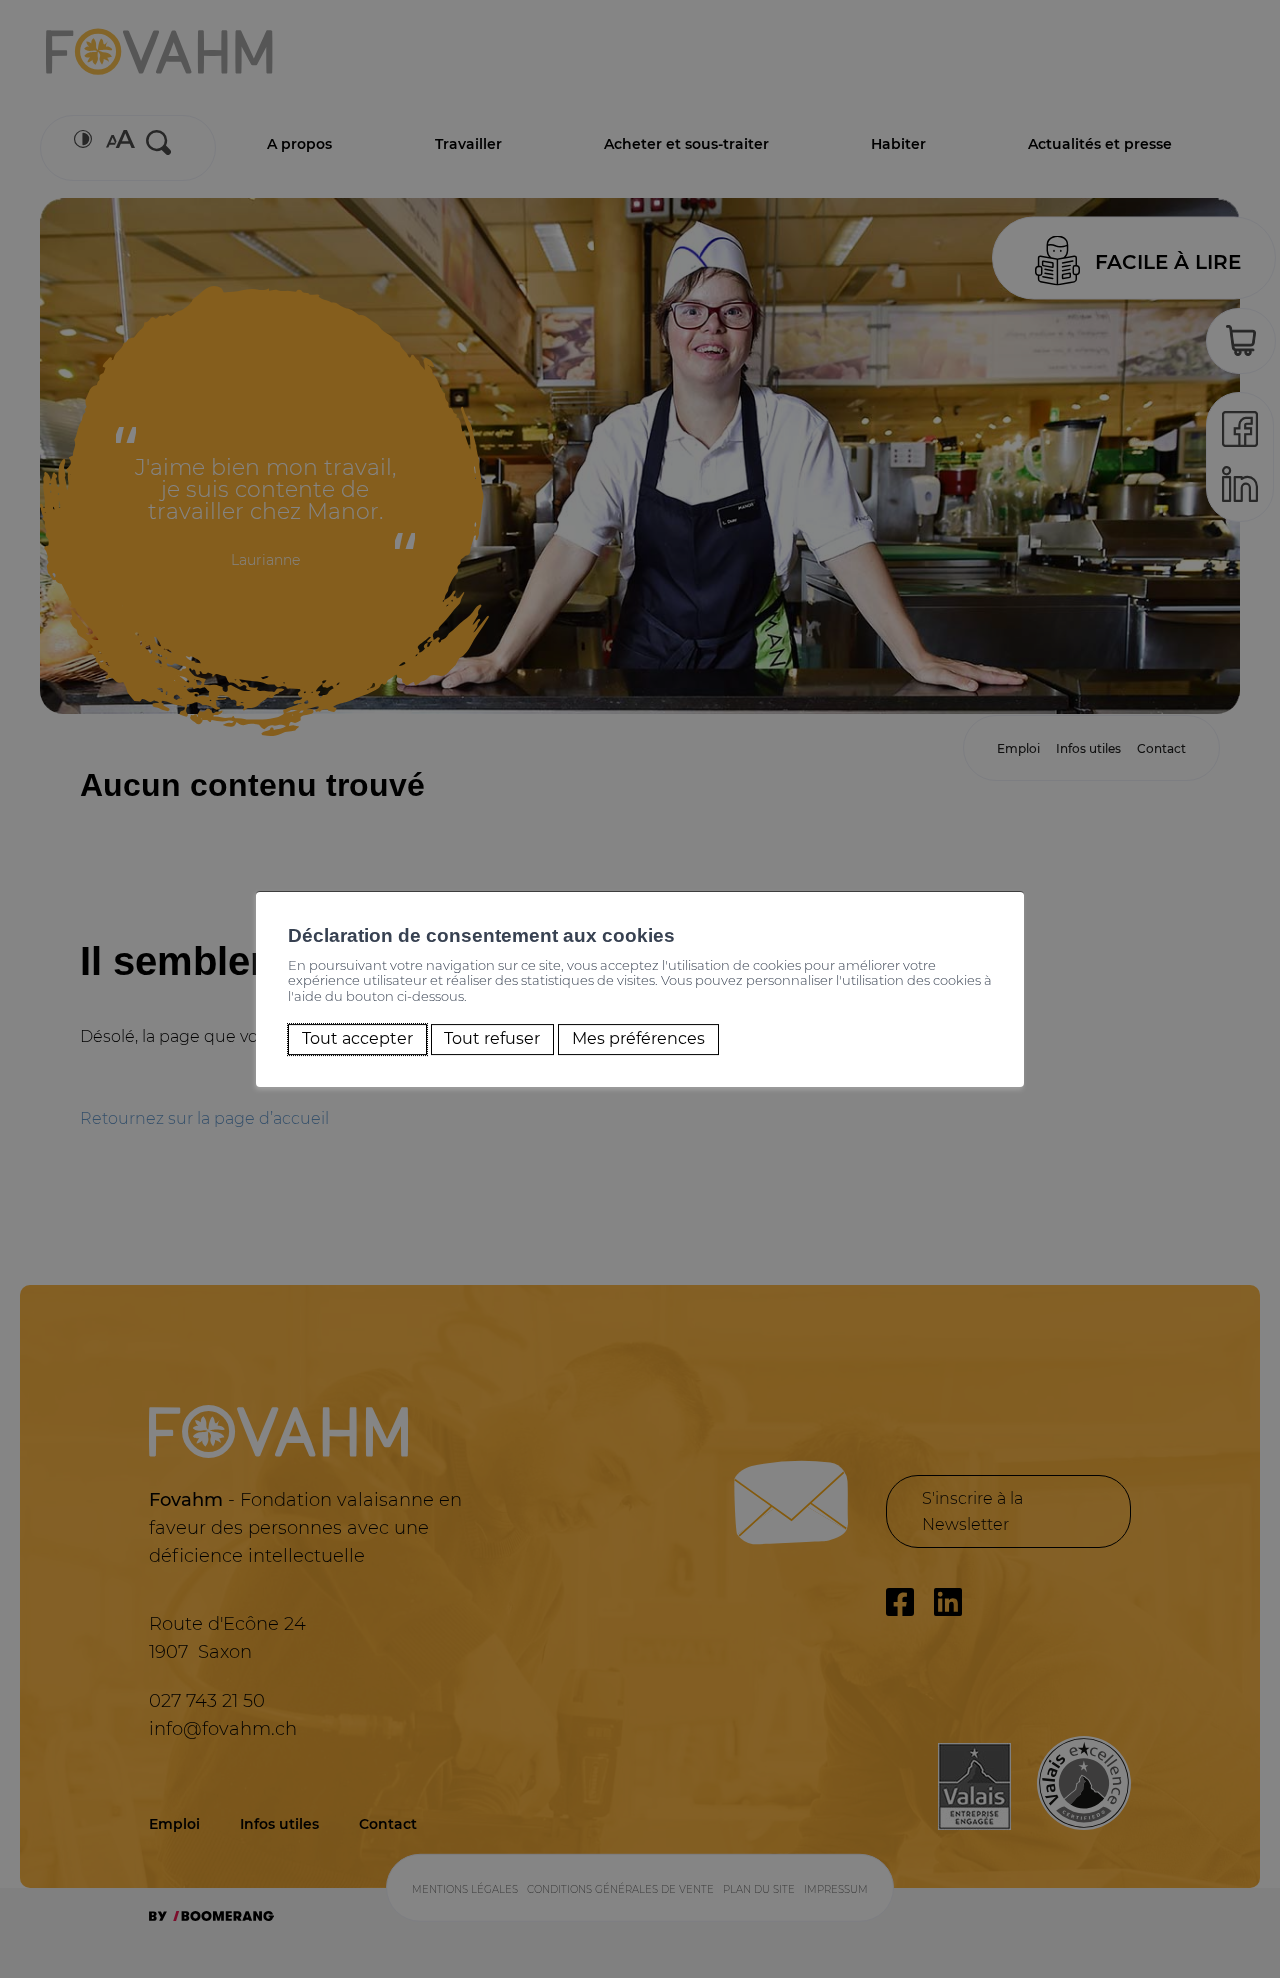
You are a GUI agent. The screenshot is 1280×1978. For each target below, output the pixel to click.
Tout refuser (492, 1039)
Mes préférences (638, 1039)
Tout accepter (357, 1039)
